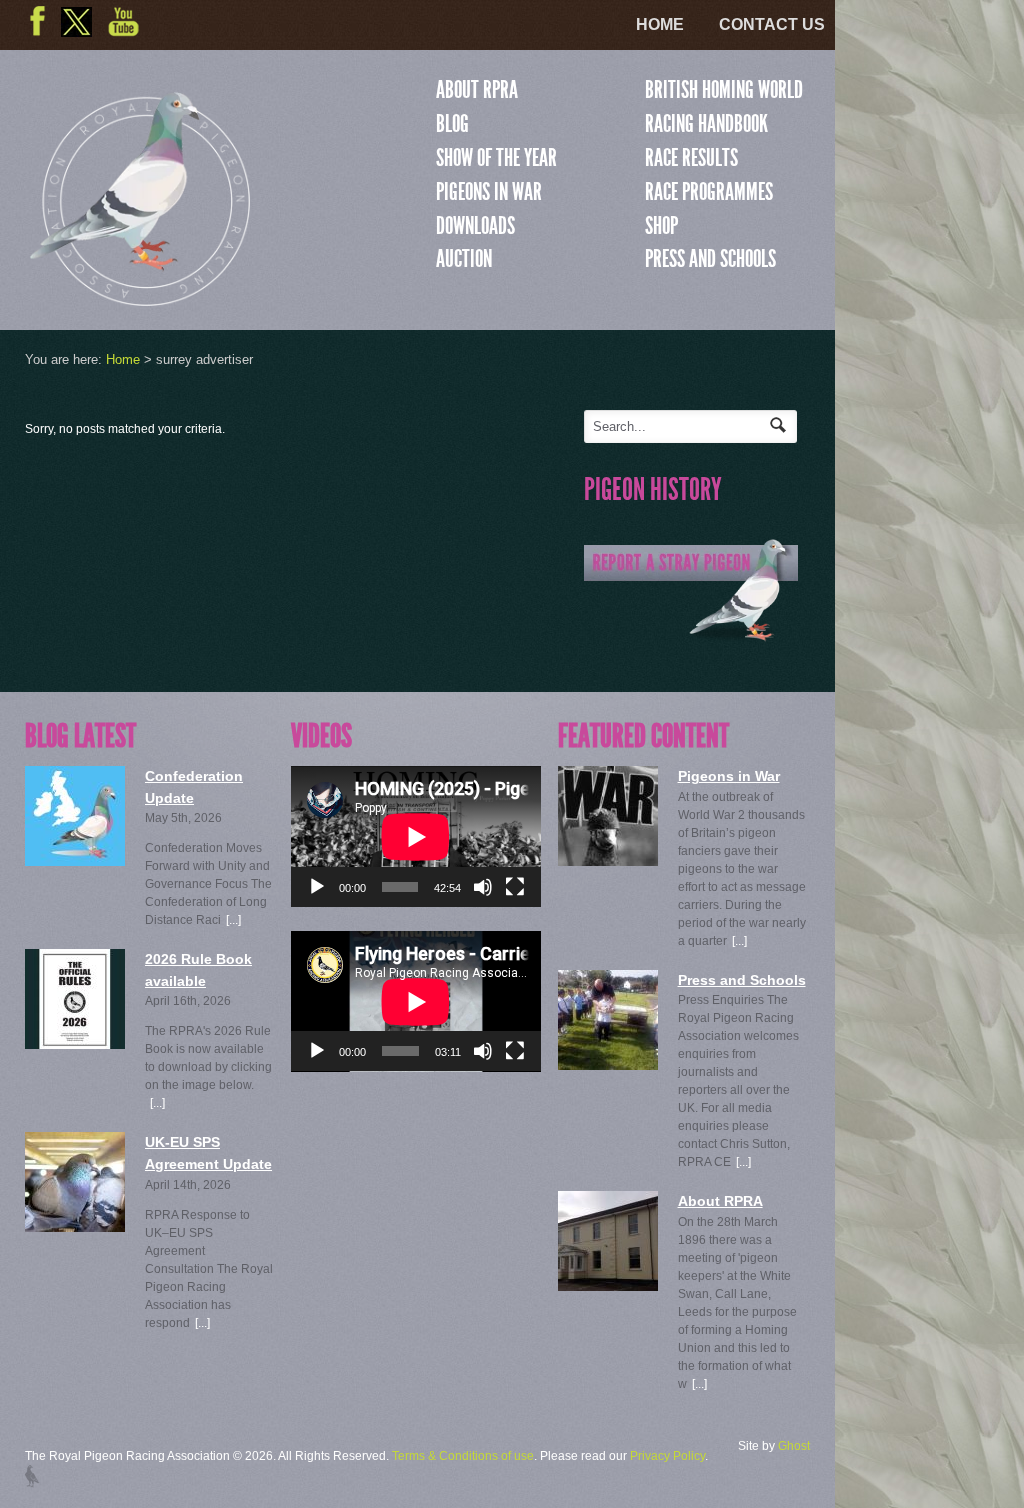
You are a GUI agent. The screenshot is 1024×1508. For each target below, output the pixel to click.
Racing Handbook (706, 124)
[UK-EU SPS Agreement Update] (75, 1182)
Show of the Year (496, 158)
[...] (233, 920)
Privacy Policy (667, 1456)
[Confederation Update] (75, 816)
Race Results (691, 158)
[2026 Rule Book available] (75, 999)
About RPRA (477, 90)
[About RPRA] (608, 1241)
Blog (452, 124)
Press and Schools (710, 259)
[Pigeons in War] (608, 816)
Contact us (772, 24)
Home (660, 24)
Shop (661, 226)
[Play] (317, 887)
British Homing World (724, 90)
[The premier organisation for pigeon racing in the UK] (140, 297)
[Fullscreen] (515, 887)
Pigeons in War (489, 192)
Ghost (794, 1446)
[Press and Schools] (608, 1020)
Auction (464, 259)
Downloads (475, 226)
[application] (416, 836)
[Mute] (483, 887)
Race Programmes (709, 192)
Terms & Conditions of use (463, 1456)
